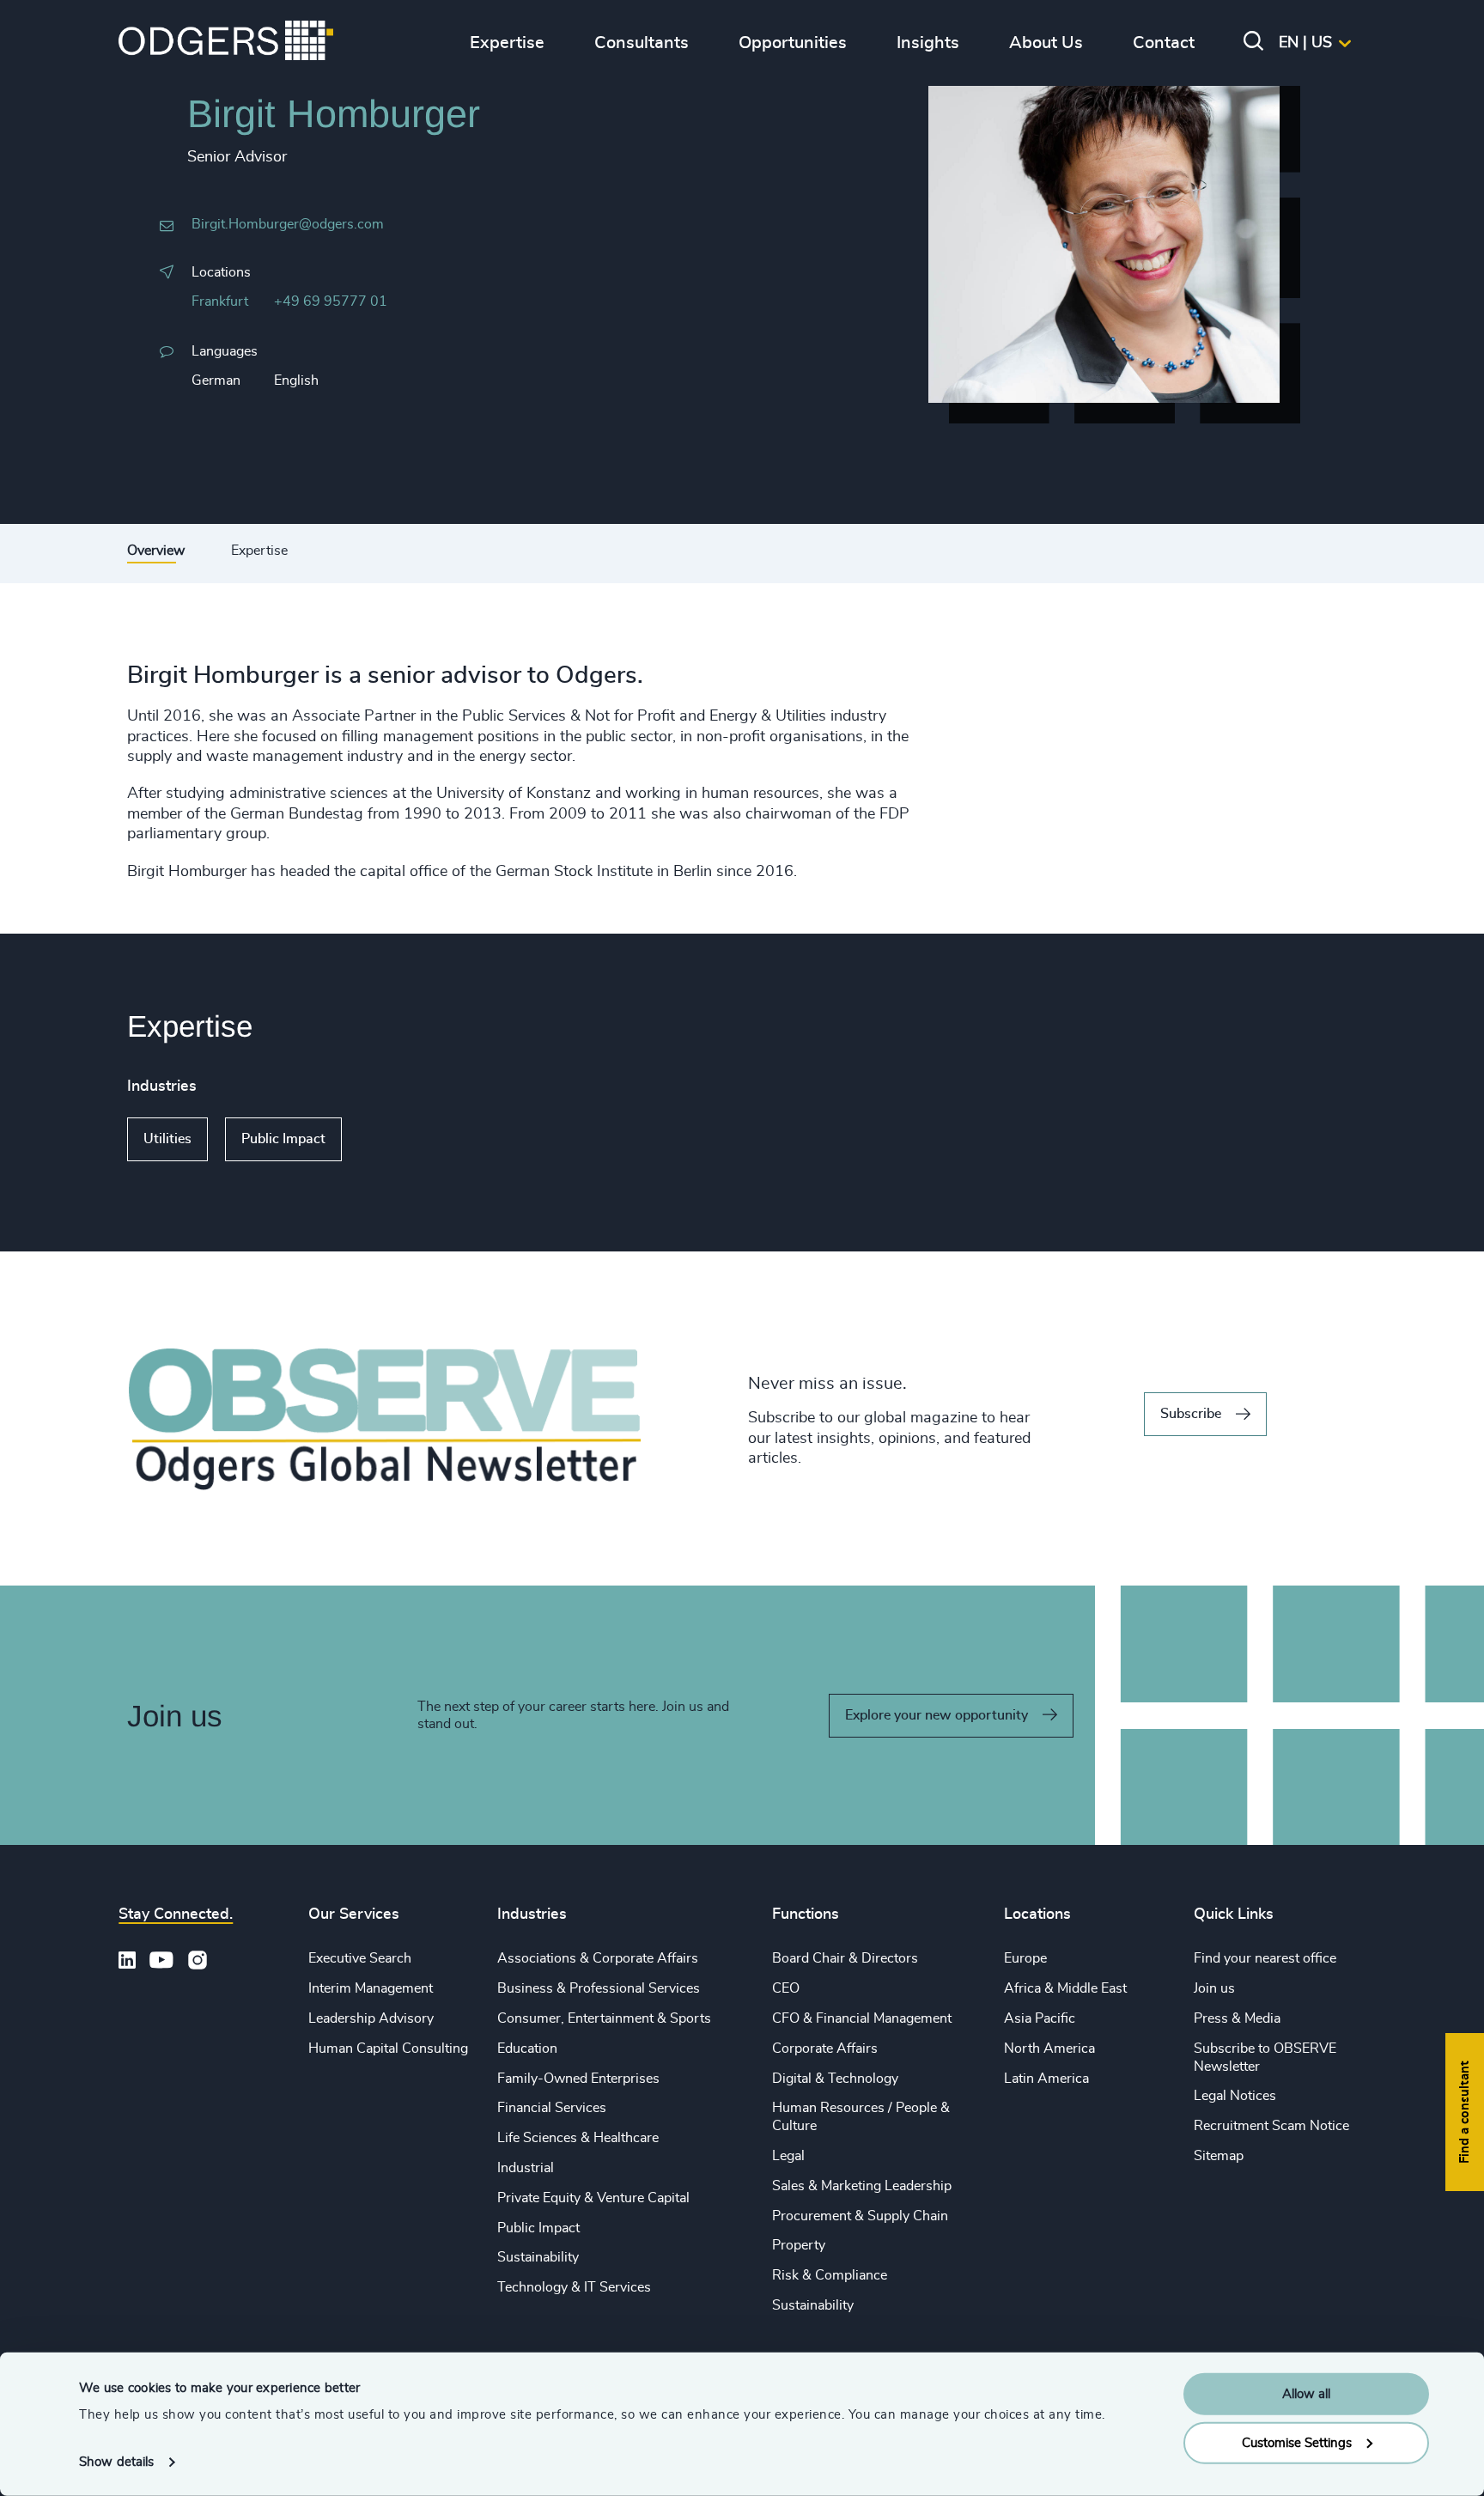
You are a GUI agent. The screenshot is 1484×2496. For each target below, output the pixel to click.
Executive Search (360, 1958)
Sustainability (538, 2257)
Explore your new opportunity (937, 1715)
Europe (1025, 1958)
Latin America (1046, 2079)
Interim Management (371, 1988)
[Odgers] (226, 43)
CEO (786, 1988)
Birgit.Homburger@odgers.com (288, 224)
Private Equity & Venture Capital (593, 2198)
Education (527, 2049)
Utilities (167, 1139)
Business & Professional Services (599, 1988)
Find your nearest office (1265, 1958)
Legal (788, 2156)
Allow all (1306, 2394)
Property (799, 2245)
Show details (116, 2462)
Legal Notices (1235, 2096)
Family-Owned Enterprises (578, 2079)
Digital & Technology (835, 2079)
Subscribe (1191, 1414)
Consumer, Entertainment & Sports (604, 2018)
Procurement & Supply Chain (860, 2216)
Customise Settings (1297, 2442)
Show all (391, 1140)
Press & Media (1237, 2018)
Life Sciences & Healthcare (578, 2138)
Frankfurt (220, 301)
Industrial (526, 2168)
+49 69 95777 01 (331, 301)
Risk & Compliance (830, 2275)
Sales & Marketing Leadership (862, 2186)
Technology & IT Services (574, 2287)
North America (1049, 2049)
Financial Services (552, 2108)
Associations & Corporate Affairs (598, 1958)
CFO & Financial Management (862, 2018)
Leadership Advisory (371, 2018)
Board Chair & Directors (845, 1958)
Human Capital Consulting (388, 2049)
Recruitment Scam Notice (1271, 2126)
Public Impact (283, 1139)
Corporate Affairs (825, 2049)
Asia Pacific (1040, 2018)
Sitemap (1219, 2156)
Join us (1214, 1988)
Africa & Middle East (1065, 1988)
